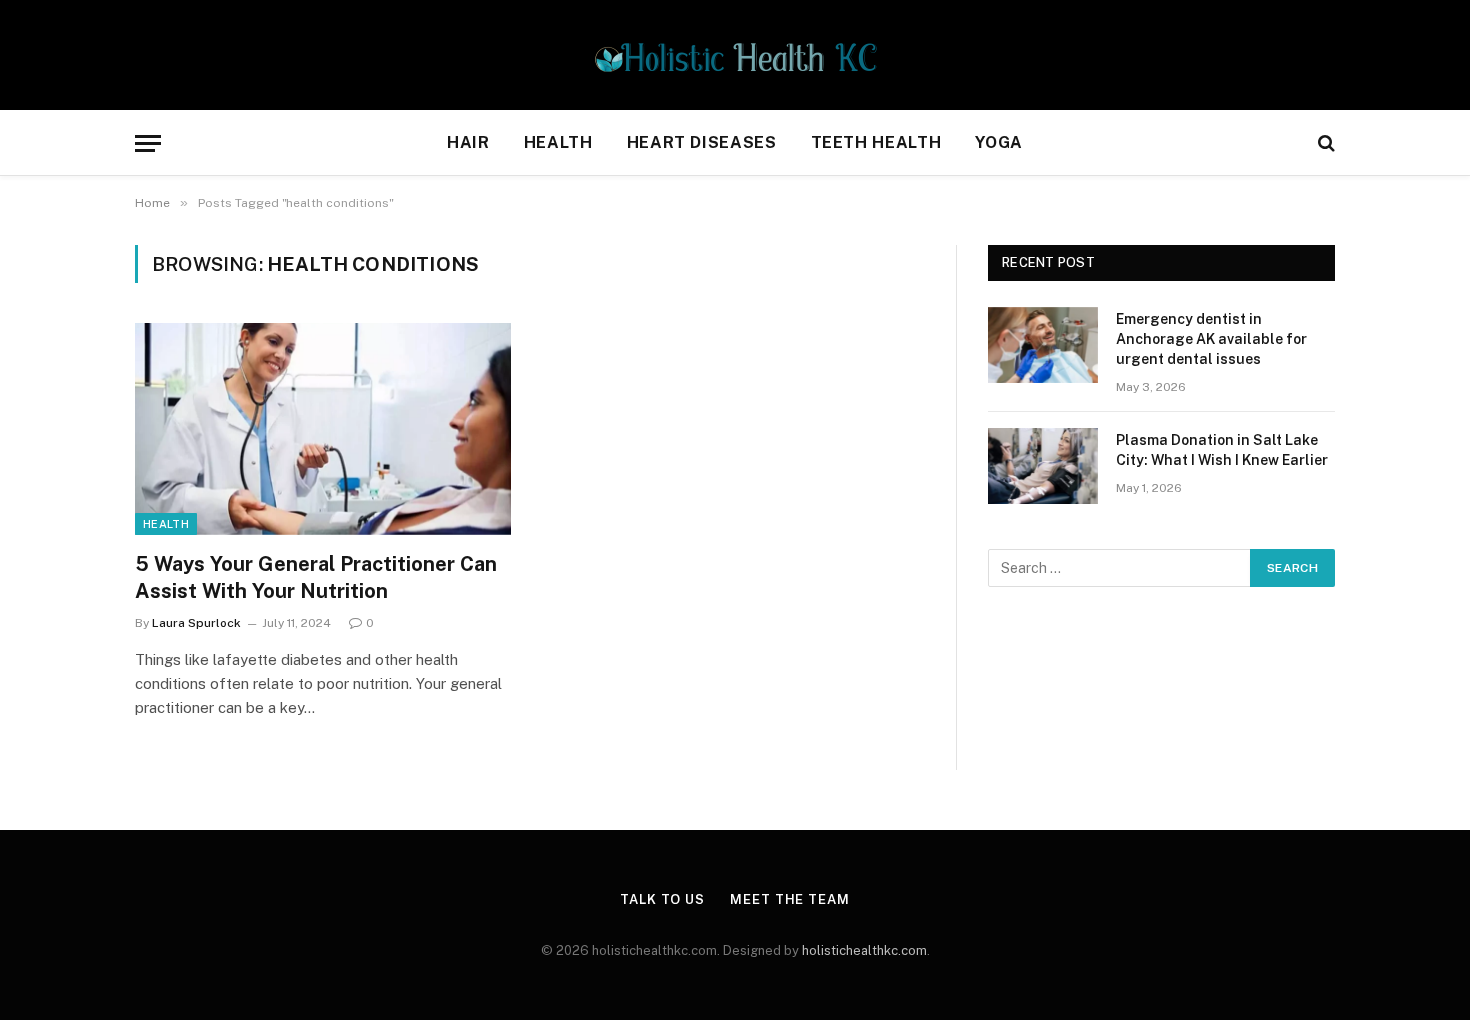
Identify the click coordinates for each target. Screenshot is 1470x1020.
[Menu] (148, 143)
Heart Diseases (702, 142)
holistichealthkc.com (864, 950)
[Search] (1324, 143)
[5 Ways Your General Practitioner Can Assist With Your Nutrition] (323, 429)
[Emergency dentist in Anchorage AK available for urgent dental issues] (1043, 345)
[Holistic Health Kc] (735, 55)
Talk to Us (662, 899)
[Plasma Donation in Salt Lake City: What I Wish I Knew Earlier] (1043, 466)
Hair (468, 142)
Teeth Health (876, 142)
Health (558, 142)
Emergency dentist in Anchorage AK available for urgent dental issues (1211, 339)
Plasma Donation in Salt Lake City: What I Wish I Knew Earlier (1222, 450)
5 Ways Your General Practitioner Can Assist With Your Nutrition (316, 577)
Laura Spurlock (196, 623)
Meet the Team (790, 899)
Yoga (999, 142)
